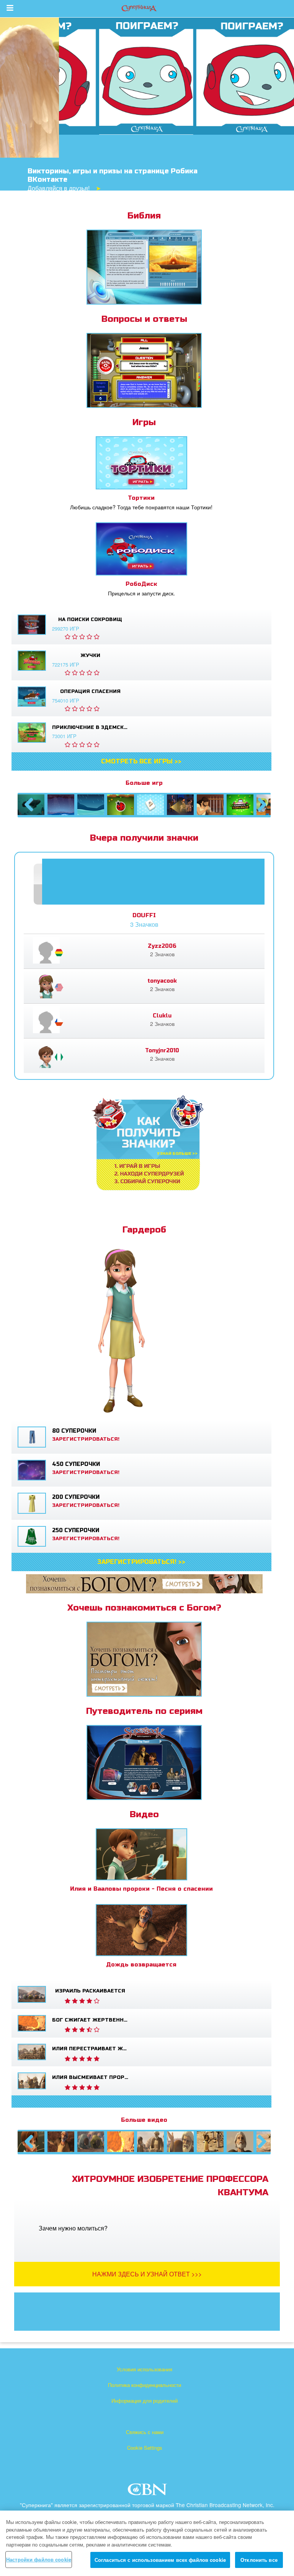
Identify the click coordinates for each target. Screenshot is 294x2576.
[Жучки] (121, 805)
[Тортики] (150, 805)
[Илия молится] (240, 2142)
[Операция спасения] (91, 805)
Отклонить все (259, 2560)
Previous (29, 812)
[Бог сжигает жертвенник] (121, 2142)
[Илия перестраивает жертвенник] (150, 2142)
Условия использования (145, 2369)
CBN (148, 2492)
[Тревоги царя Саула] (210, 805)
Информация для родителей (145, 2401)
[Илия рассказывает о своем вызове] (210, 2142)
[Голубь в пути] (61, 805)
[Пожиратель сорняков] (240, 805)
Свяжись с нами (145, 2432)
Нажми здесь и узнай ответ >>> (147, 2274)
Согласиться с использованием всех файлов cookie (160, 2560)
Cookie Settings (145, 2448)
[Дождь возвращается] (61, 2142)
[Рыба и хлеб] (270, 805)
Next (261, 812)
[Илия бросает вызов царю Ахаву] (270, 2142)
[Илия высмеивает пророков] (180, 2142)
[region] (147, 2543)
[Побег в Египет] (180, 805)
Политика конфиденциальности (145, 2385)
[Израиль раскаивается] (91, 2142)
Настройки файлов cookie (39, 2559)
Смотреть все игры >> (141, 761)
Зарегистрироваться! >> (141, 1562)
